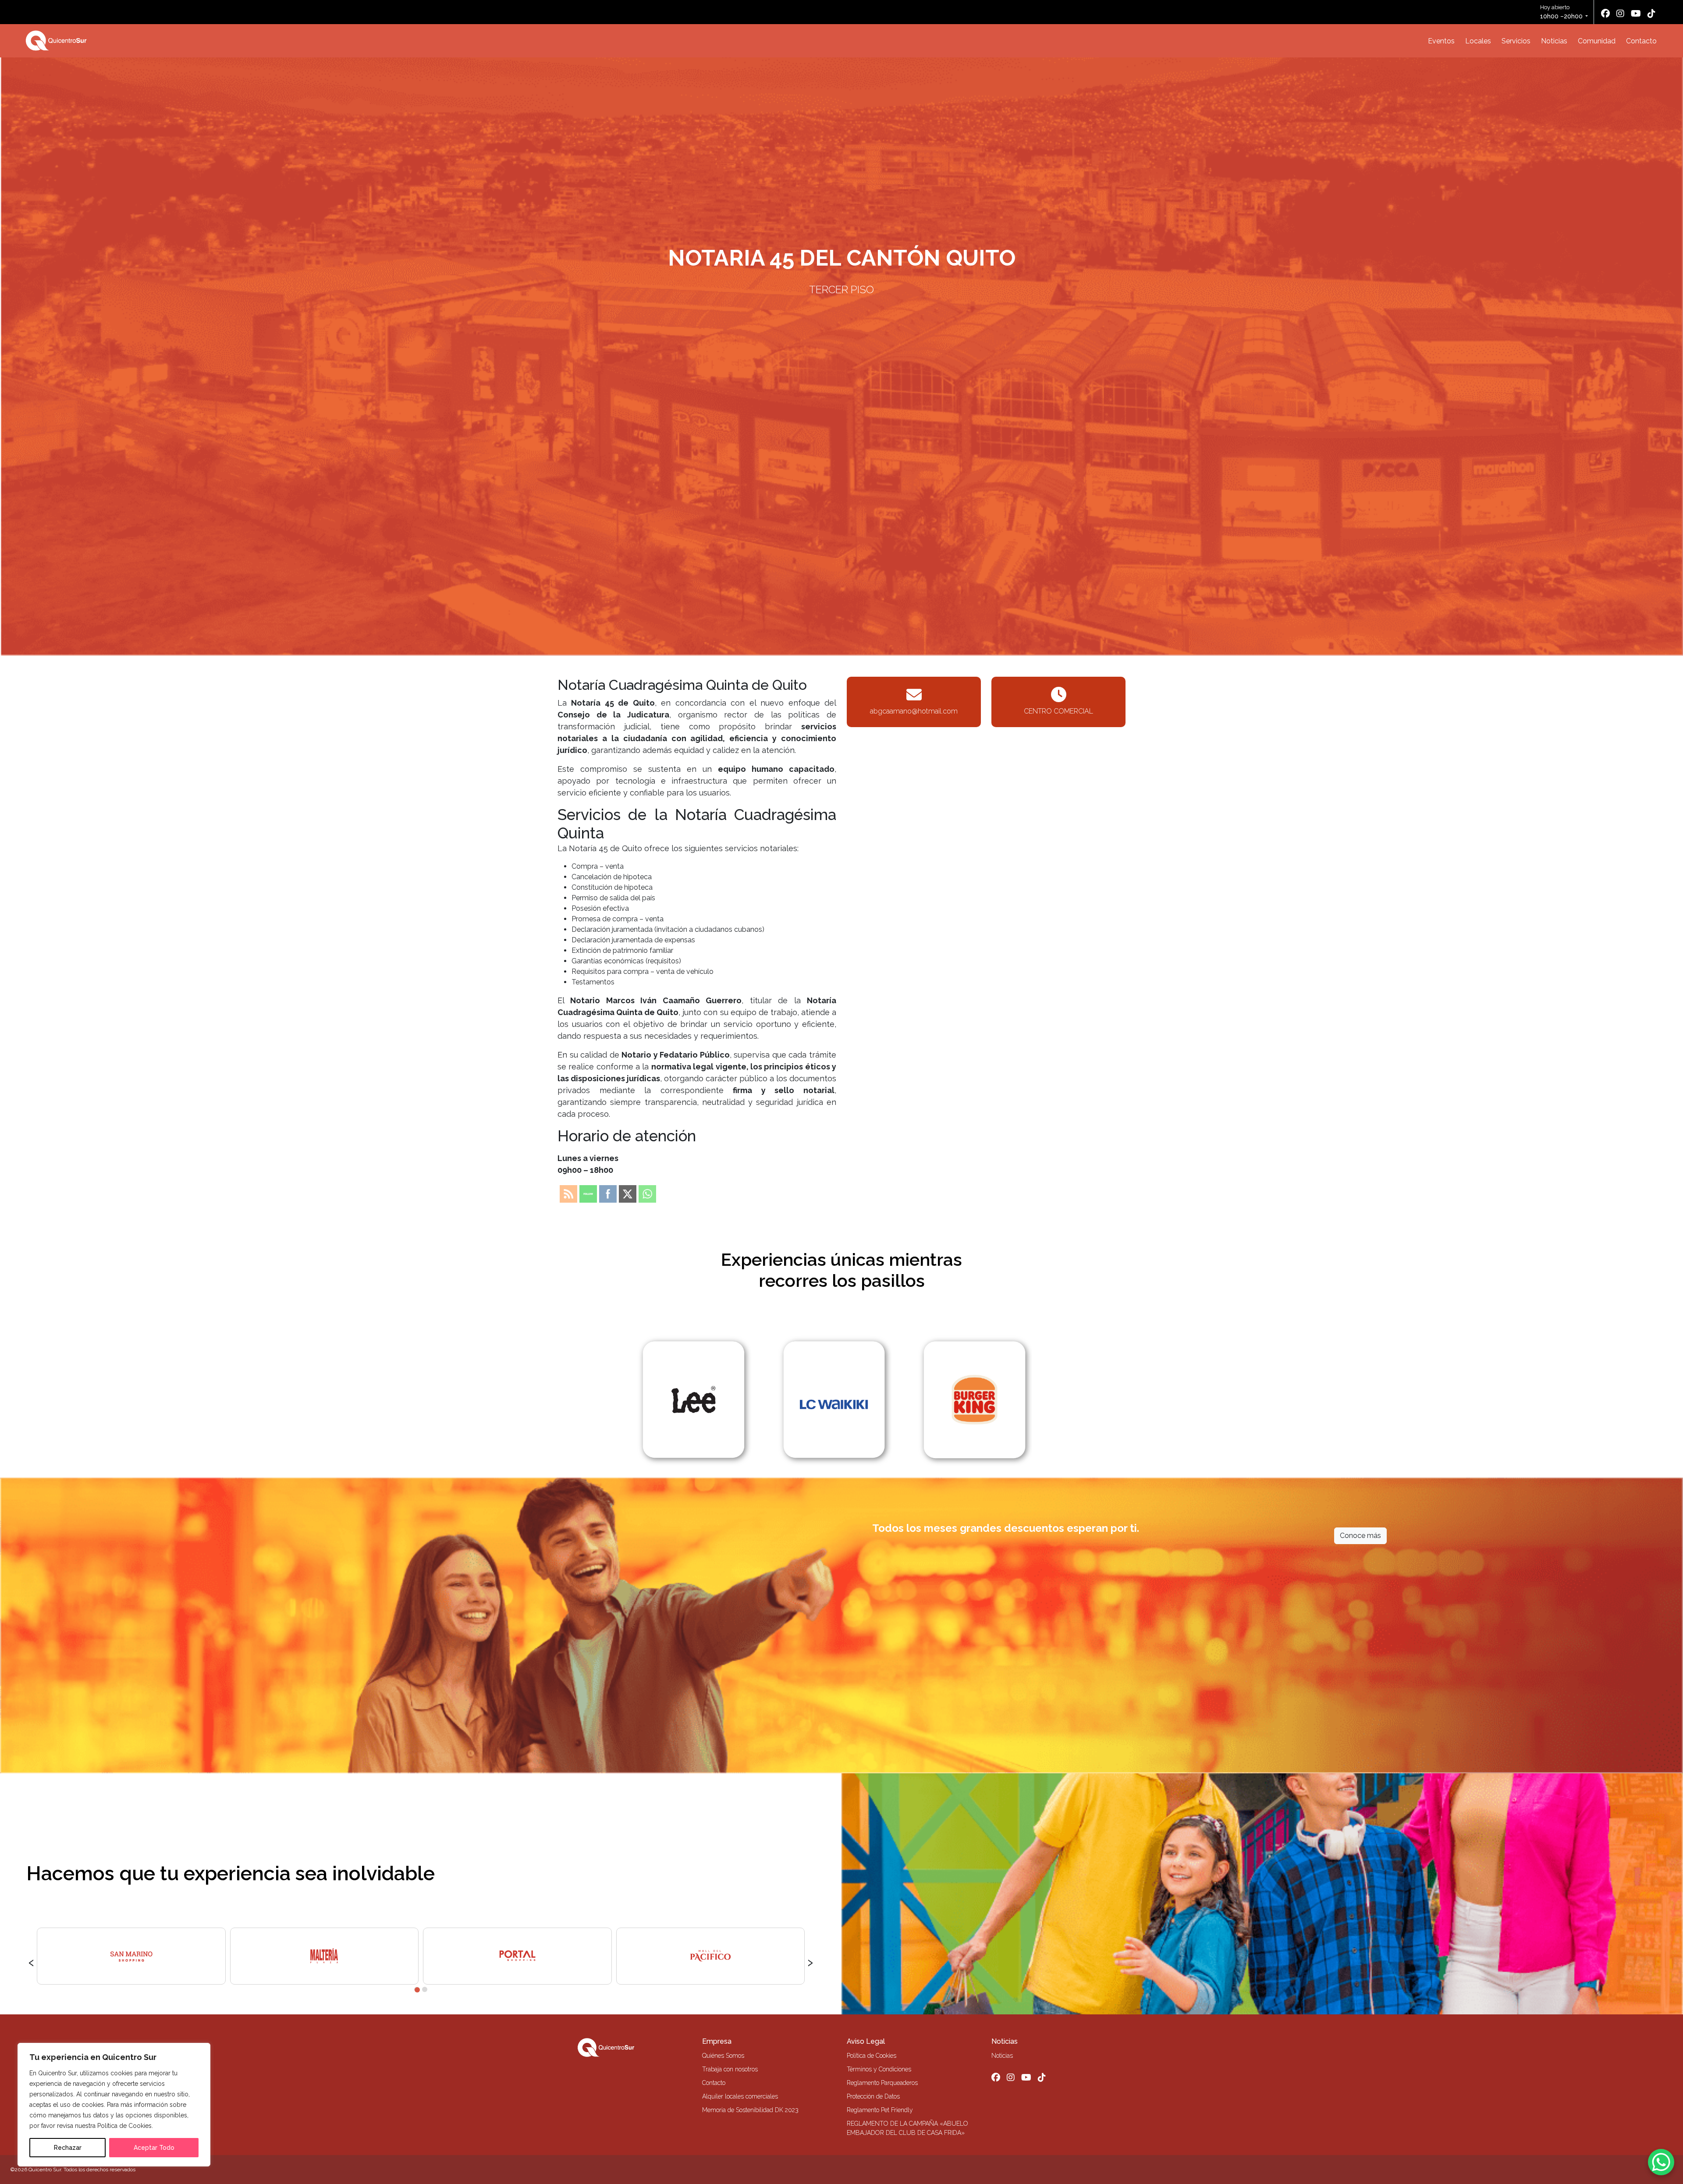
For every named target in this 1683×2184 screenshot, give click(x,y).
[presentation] (31, 1961)
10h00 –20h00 (1561, 16)
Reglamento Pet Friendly (880, 2110)
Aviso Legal (866, 2041)
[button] (417, 1989)
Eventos (1441, 41)
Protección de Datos (873, 2096)
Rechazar (68, 2148)
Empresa (717, 2041)
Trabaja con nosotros (730, 2069)
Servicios (1516, 41)
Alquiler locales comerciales (740, 2096)
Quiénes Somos (723, 2056)
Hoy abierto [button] (1561, 12)
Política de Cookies (872, 2056)
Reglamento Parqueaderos (882, 2083)
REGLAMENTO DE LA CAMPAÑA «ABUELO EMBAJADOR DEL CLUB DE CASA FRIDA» (907, 2128)
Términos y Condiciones (879, 2069)
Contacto (1641, 41)
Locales (1478, 41)
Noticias (1554, 41)
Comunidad (1597, 41)
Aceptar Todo (154, 2148)
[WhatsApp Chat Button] (1661, 2162)
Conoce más (1360, 1536)
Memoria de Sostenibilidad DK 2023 (750, 2110)
